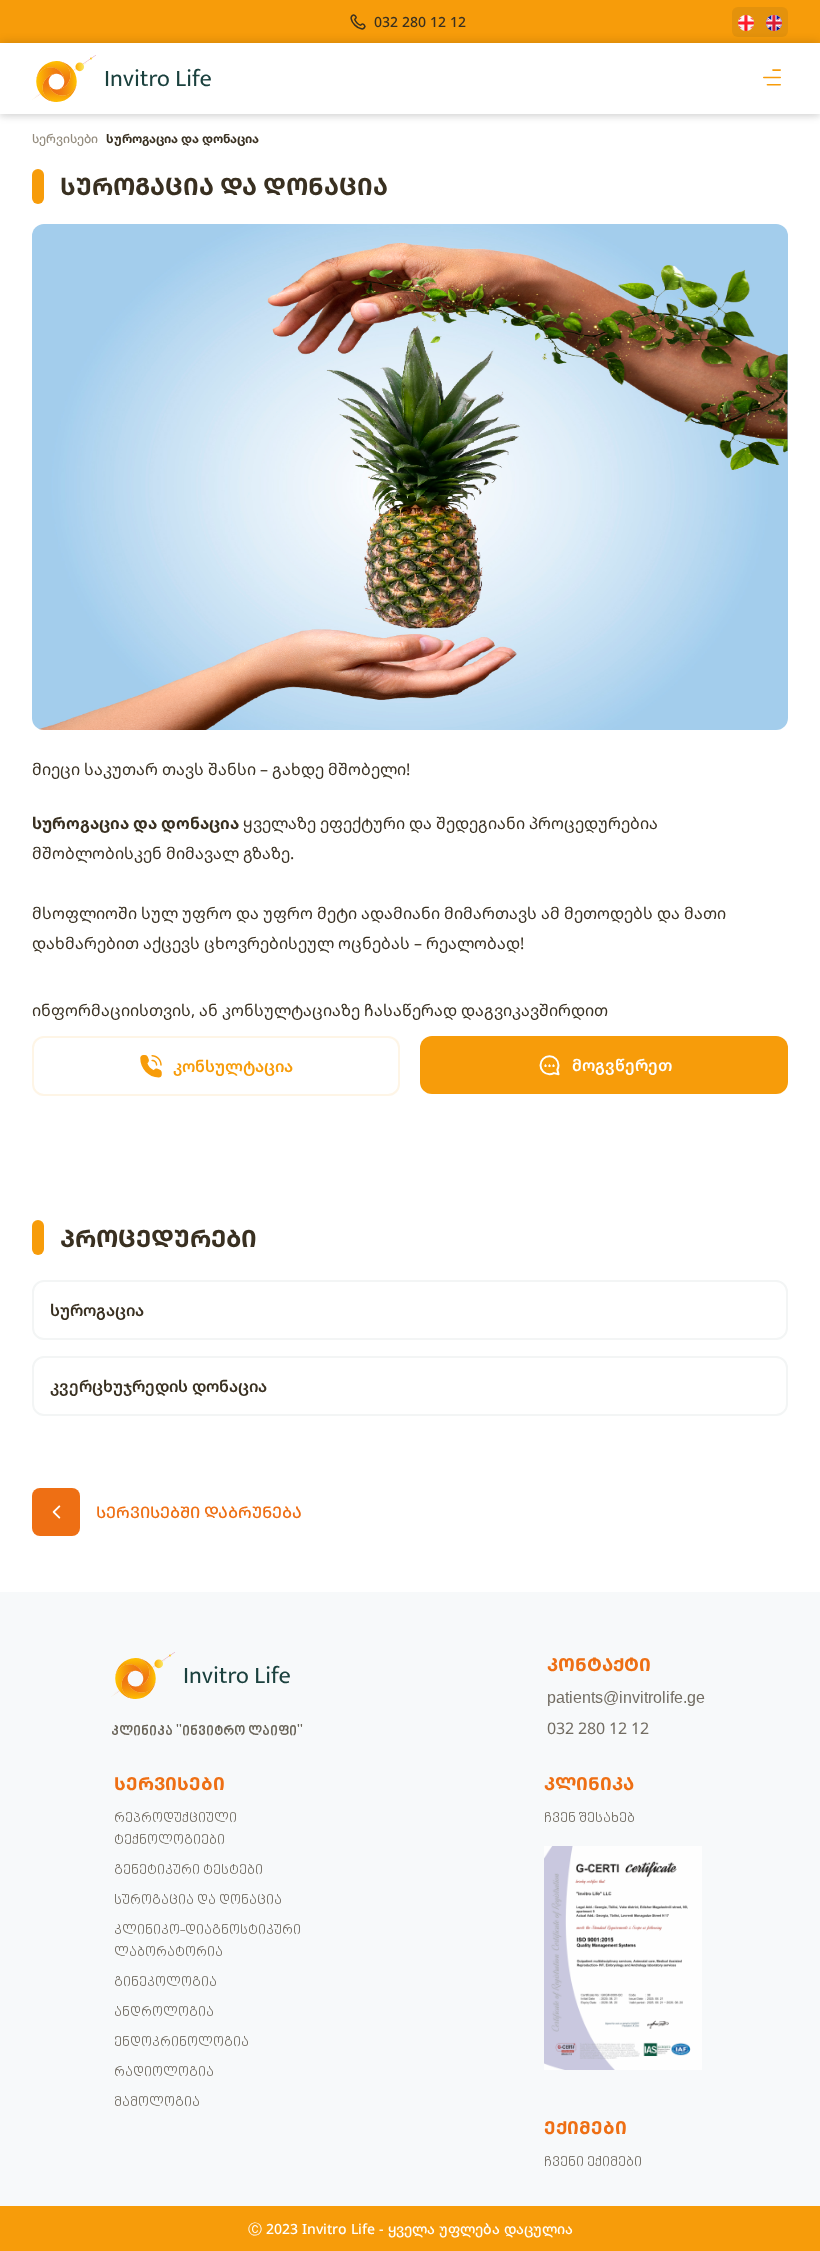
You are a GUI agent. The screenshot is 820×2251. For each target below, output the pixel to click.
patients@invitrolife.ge (626, 1697)
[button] (771, 78)
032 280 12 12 (598, 1728)
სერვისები (65, 138)
